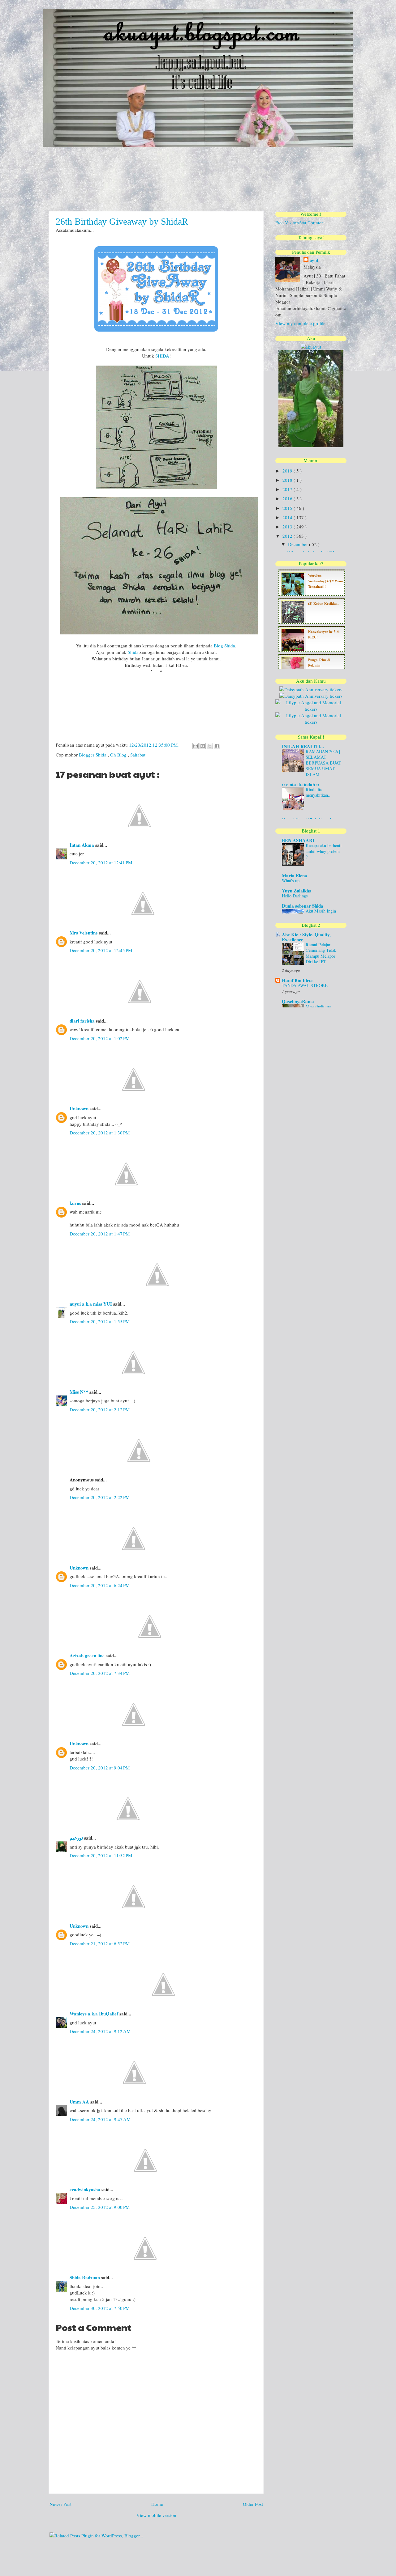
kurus (76, 1203)
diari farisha (83, 1021)
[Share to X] (210, 746)
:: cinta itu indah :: (301, 784)
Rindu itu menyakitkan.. (318, 792)
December (299, 544)
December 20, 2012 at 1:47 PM (100, 1234)
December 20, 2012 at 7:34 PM (100, 1673)
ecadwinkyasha (86, 2189)
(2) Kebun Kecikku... (324, 604)
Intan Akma (82, 845)
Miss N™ (80, 1392)
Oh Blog (119, 755)
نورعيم (77, 1838)
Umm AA (80, 2102)
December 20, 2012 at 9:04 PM (100, 1768)
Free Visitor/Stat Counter (299, 222)
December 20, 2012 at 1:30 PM (100, 1133)
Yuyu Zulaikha (297, 891)
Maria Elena (295, 875)
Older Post (253, 2504)
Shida (133, 652)
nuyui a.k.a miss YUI (91, 1304)
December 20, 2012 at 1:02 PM (100, 1038)
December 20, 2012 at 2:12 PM (100, 1409)
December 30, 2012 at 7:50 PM (100, 2308)
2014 (288, 517)
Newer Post (60, 2504)
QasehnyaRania (298, 1001)
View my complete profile (300, 323)
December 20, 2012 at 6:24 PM (100, 1585)
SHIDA (162, 356)
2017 (288, 489)
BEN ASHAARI (298, 840)
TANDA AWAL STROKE (305, 985)
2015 (288, 508)
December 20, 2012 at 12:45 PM (101, 950)
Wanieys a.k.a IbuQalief (95, 2014)
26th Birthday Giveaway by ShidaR (122, 221)
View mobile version (156, 2515)
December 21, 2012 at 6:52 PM (100, 1943)
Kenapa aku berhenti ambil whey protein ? (324, 851)
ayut (314, 260)
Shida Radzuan (85, 2277)
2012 (288, 536)
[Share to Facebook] (217, 746)
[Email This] (196, 746)
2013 (288, 527)
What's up (291, 881)
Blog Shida (224, 646)
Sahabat (138, 755)
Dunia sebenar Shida (303, 906)
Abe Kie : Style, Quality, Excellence (306, 937)
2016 (288, 498)
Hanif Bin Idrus (298, 980)
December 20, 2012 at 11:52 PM (101, 1855)
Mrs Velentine (84, 933)
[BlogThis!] (203, 746)
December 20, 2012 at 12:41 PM (101, 862)
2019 (288, 471)
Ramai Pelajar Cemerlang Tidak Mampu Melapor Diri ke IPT (321, 953)
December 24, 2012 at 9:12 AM (100, 2031)
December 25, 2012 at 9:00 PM (100, 2207)
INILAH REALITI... (303, 746)
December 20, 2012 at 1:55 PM (100, 1321)
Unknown (80, 1108)
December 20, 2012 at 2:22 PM (100, 1497)
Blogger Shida (93, 755)
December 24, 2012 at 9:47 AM (100, 2119)
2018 (288, 480)
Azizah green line (88, 1655)
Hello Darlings (295, 896)
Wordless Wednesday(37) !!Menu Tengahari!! (325, 581)
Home (157, 2504)
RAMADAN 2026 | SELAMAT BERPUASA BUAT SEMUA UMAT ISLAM (323, 763)
